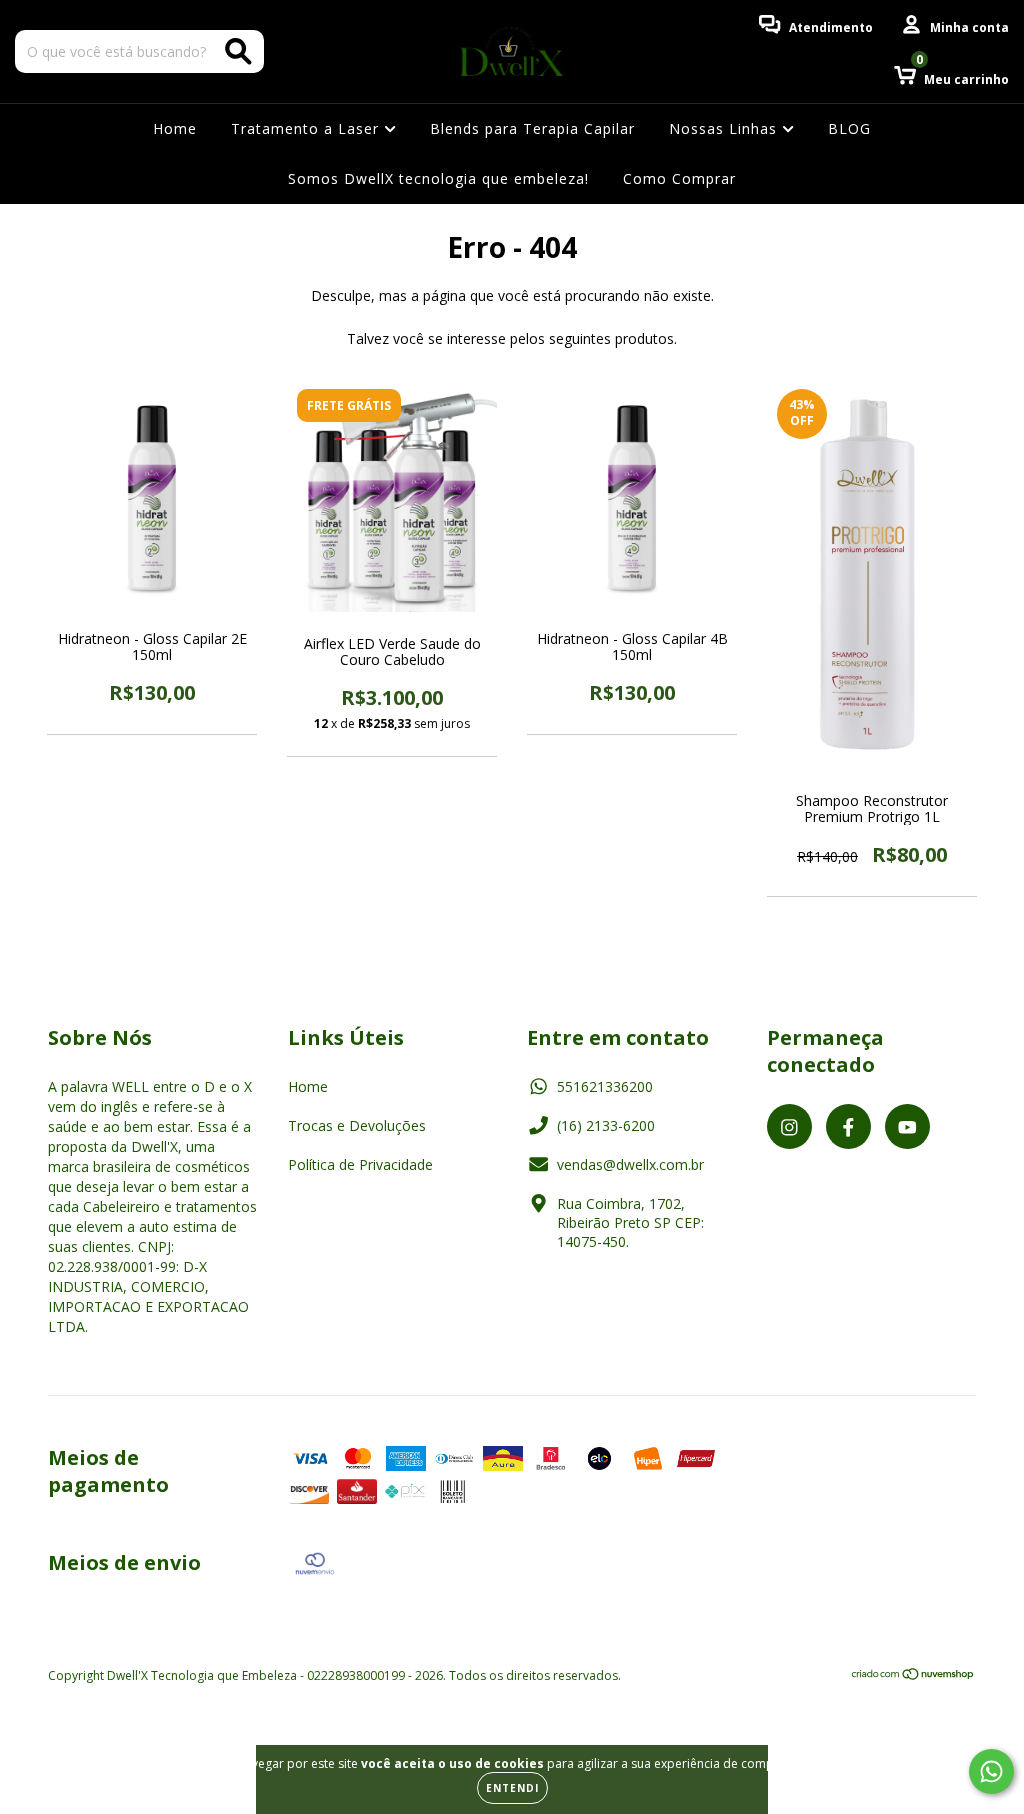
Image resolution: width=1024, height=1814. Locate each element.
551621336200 (605, 1086)
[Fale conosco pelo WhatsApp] (991, 1771)
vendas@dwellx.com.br (630, 1164)
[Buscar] (238, 51)
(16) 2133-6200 (606, 1125)
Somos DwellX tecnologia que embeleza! (438, 178)
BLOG (849, 128)
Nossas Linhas (725, 128)
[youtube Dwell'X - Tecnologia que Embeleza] (907, 1126)
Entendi (512, 1788)
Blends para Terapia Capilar (532, 128)
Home (175, 128)
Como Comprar (679, 178)
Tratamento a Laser (307, 128)
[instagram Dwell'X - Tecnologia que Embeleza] (789, 1126)
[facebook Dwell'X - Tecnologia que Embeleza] (848, 1126)
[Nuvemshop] (913, 1676)
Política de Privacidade (360, 1164)
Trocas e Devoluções (357, 1125)
